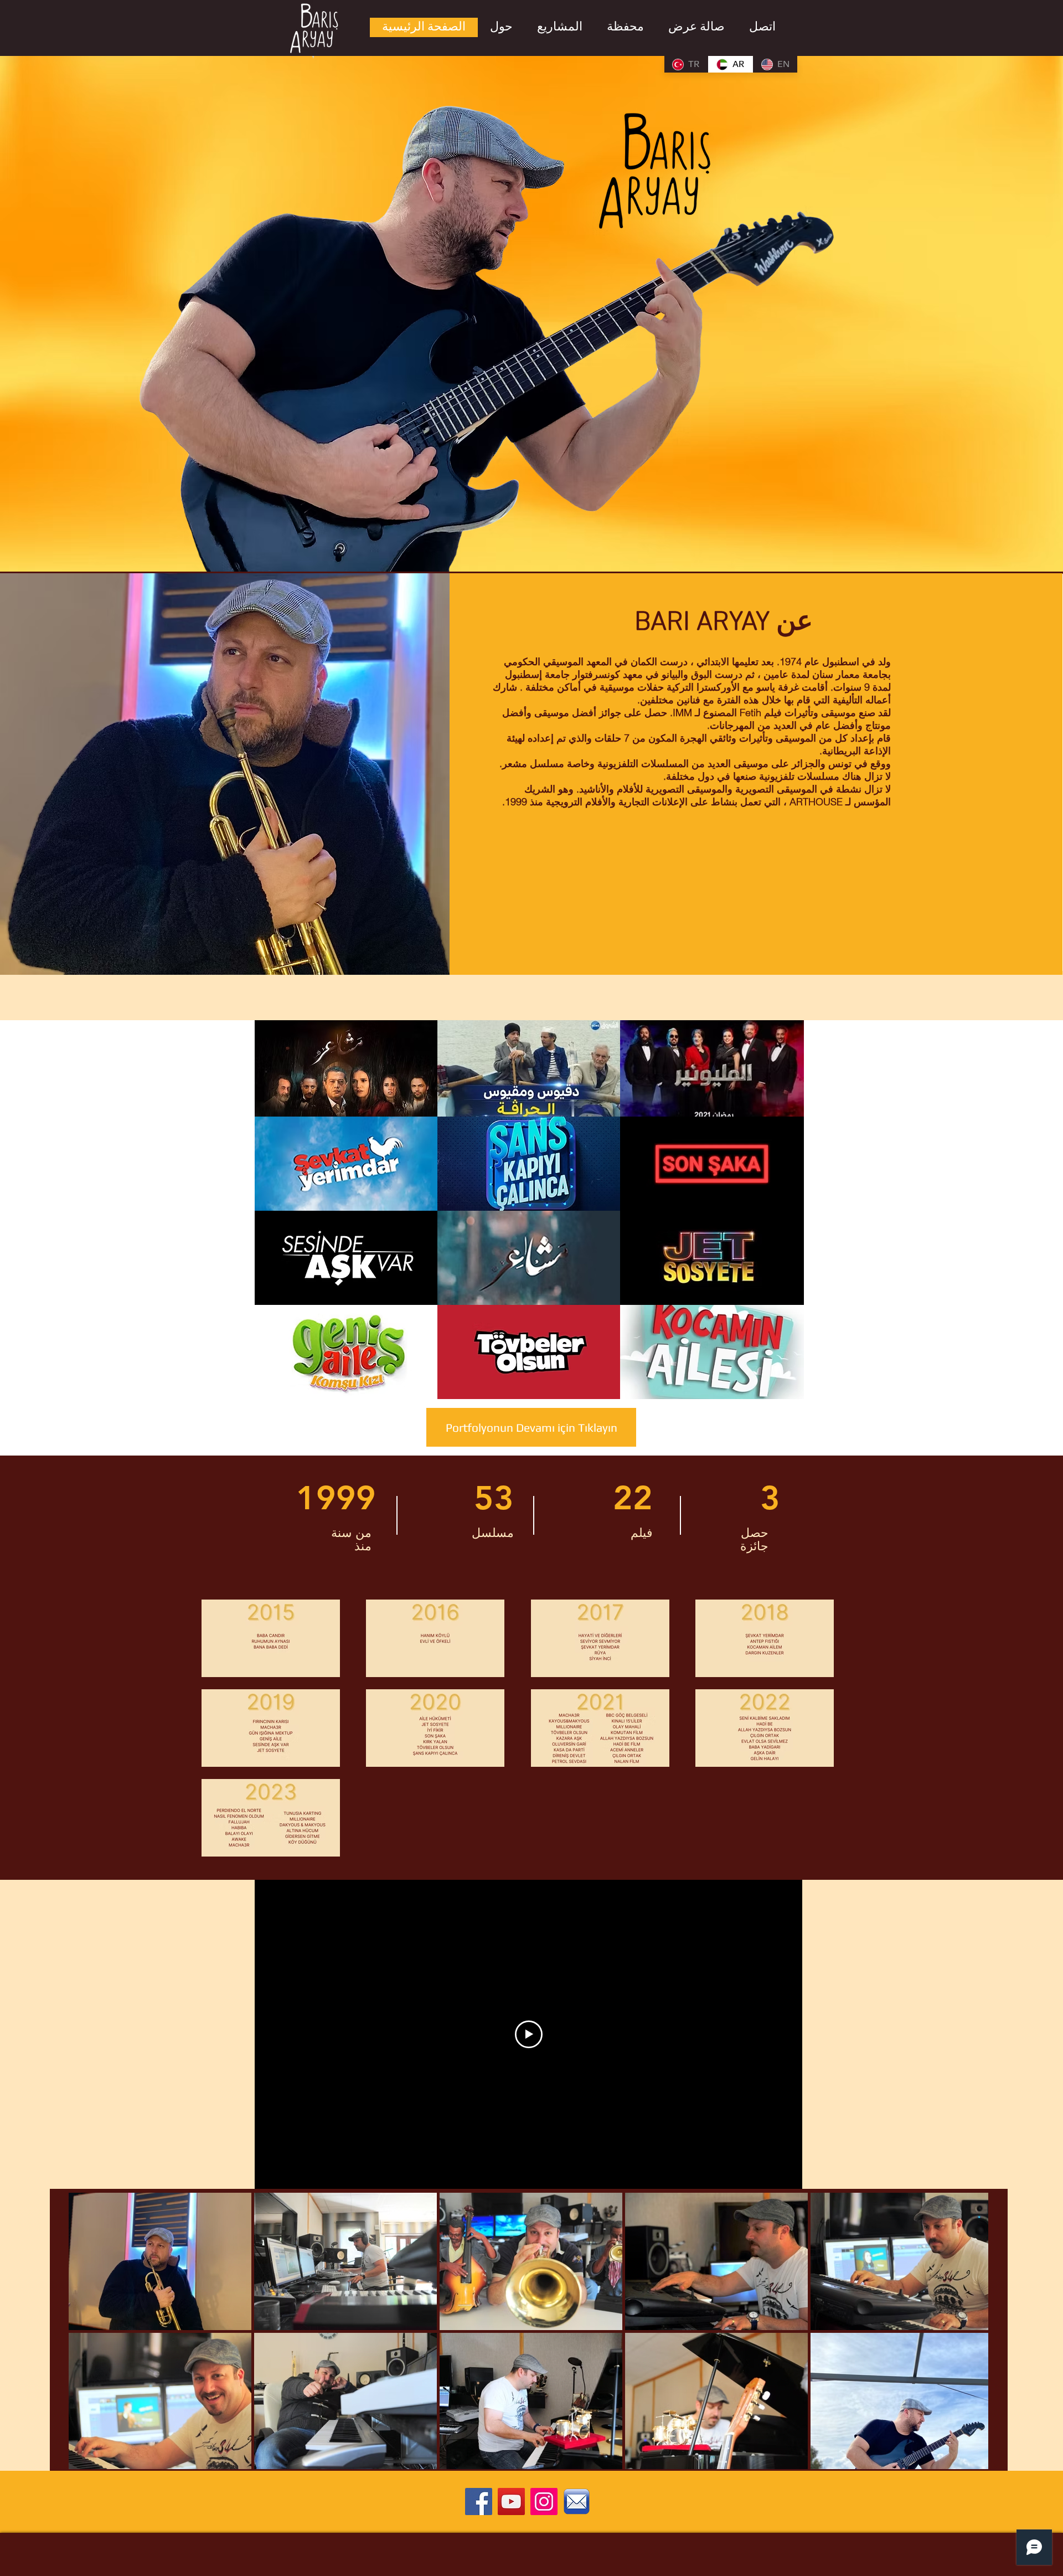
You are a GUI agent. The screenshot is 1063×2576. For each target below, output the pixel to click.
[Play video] (529, 2034)
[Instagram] (544, 2502)
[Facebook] (479, 2502)
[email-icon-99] (577, 2502)
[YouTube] (511, 2502)
